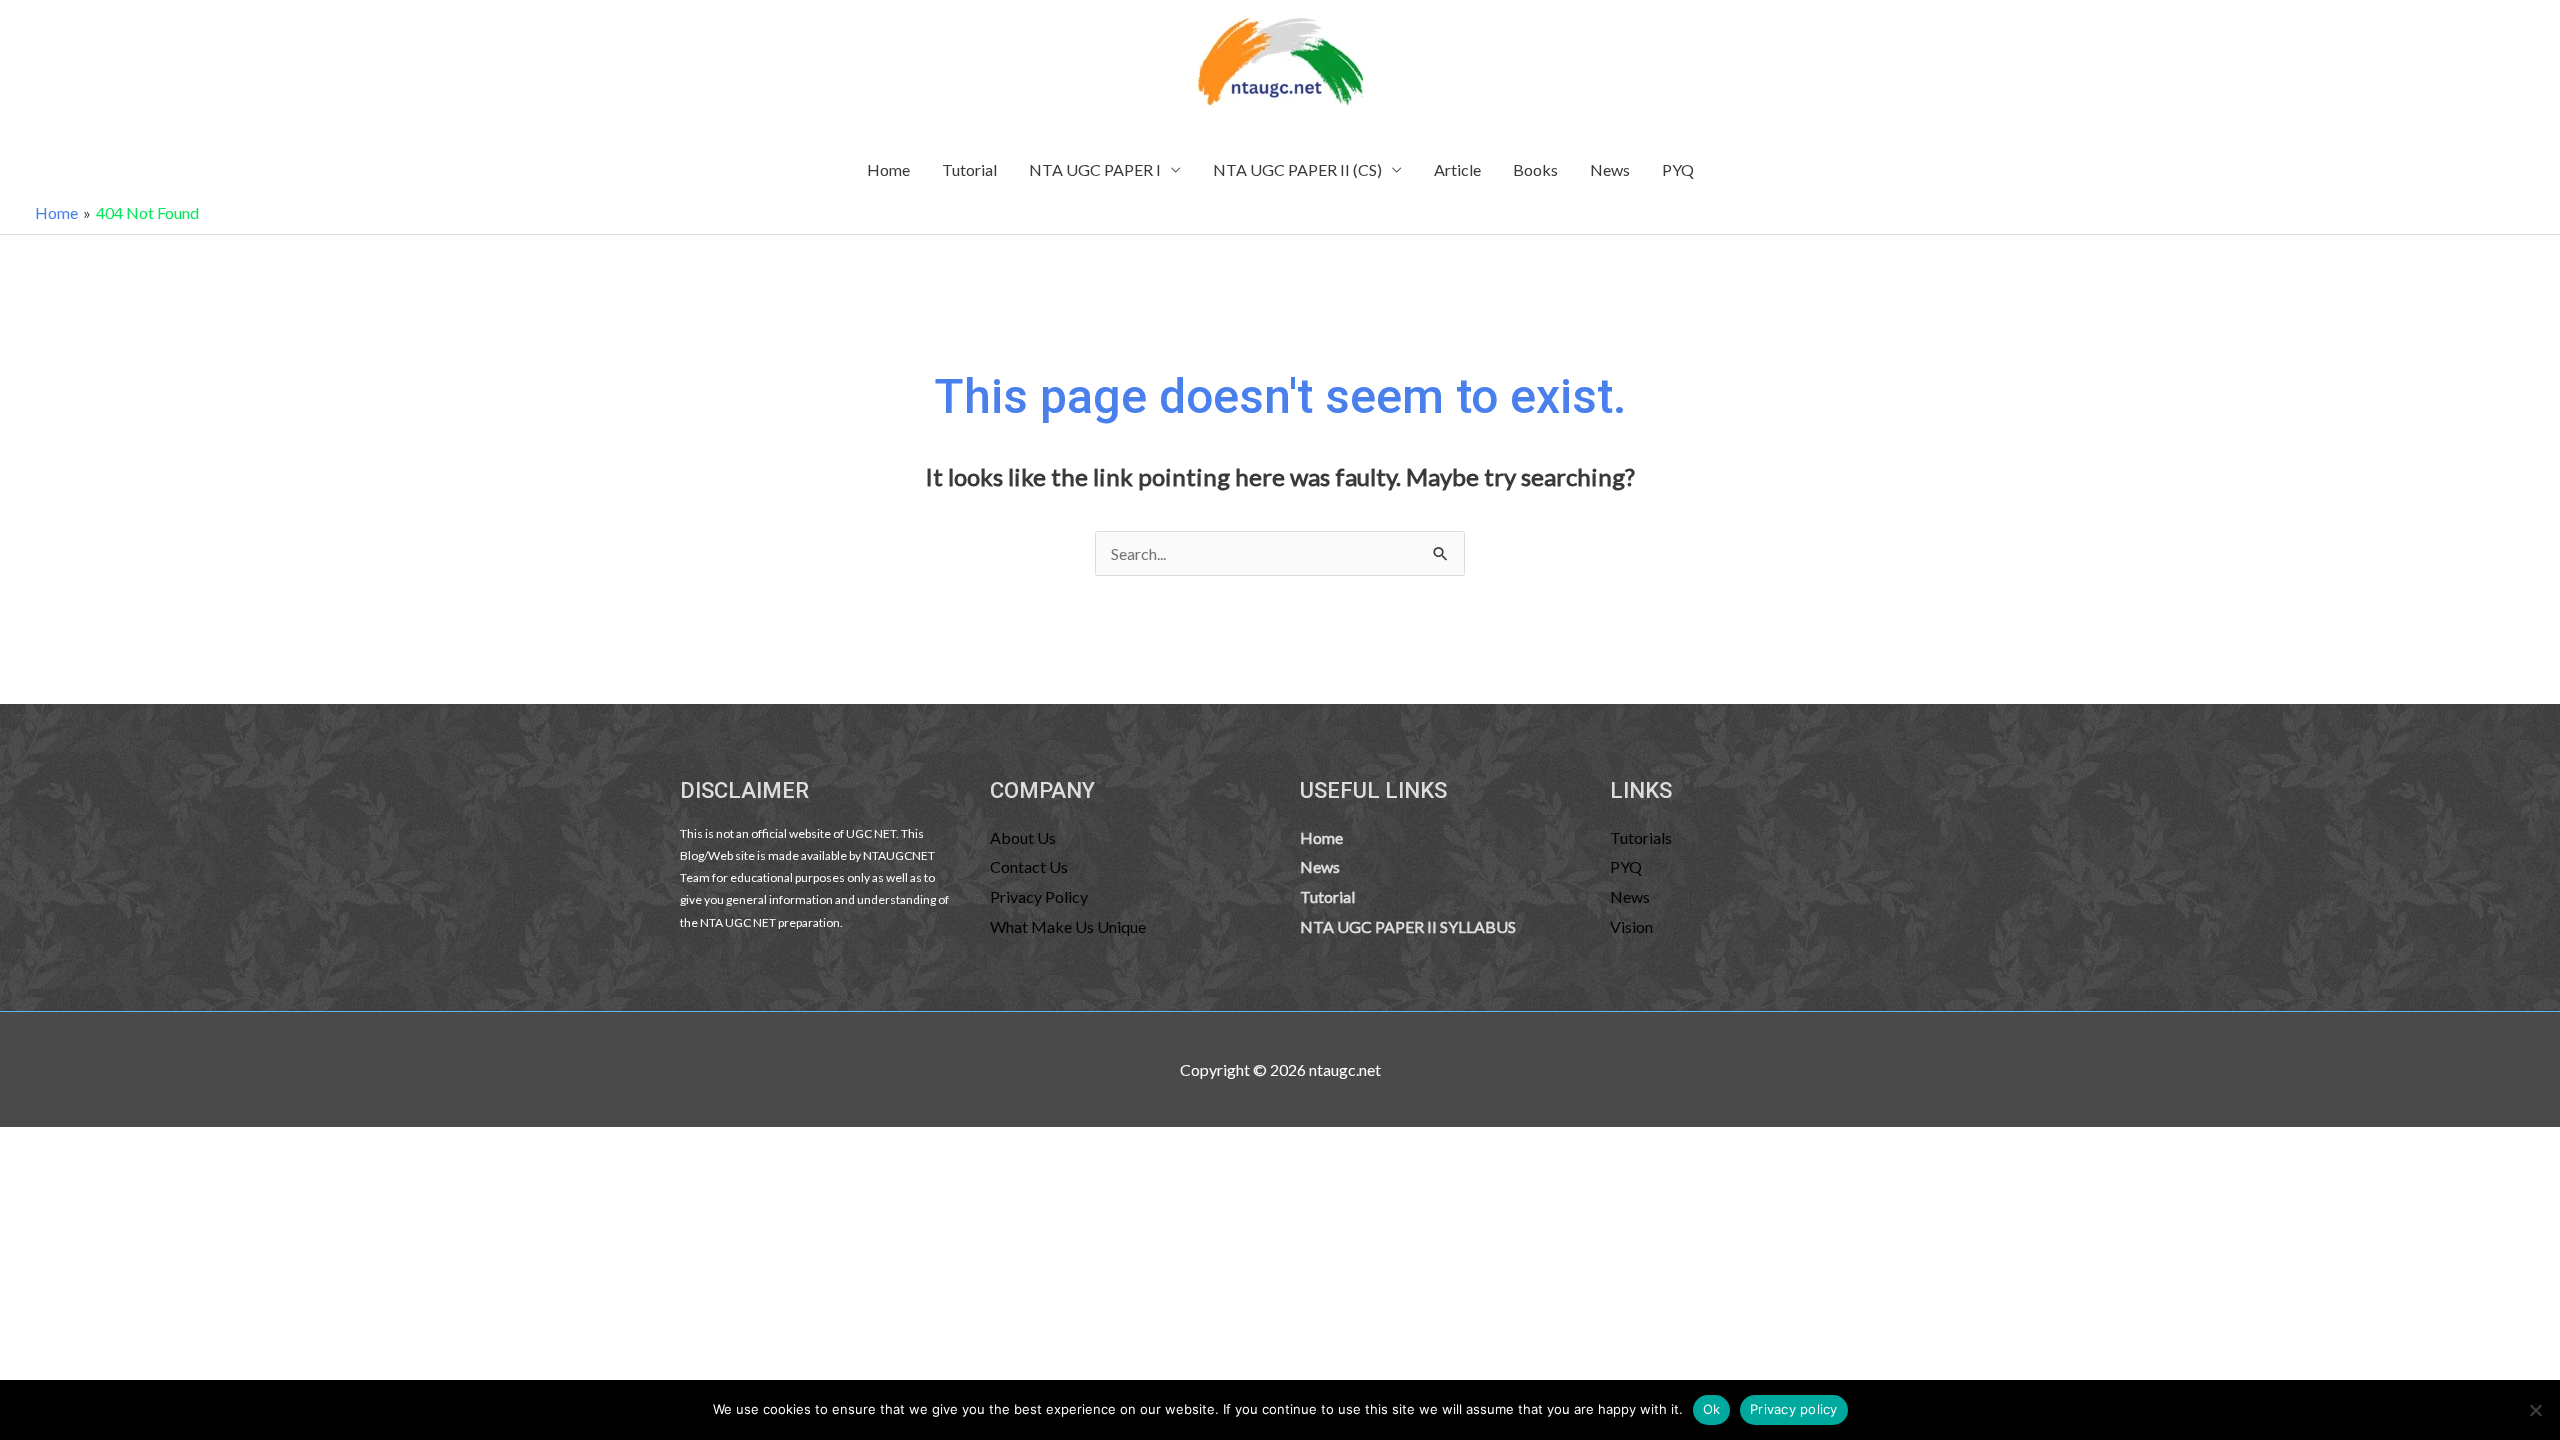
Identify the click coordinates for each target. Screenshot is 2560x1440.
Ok (1712, 1409)
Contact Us (1029, 866)
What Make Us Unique (1068, 926)
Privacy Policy (1039, 896)
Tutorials (1641, 837)
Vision (1631, 926)
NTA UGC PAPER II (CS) (1297, 169)
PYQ (1678, 169)
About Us (1023, 837)
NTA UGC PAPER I (1095, 169)
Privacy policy (1794, 1409)
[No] (2535, 1410)
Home (888, 169)
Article (1457, 169)
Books (1535, 169)
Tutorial (969, 169)
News (1610, 169)
